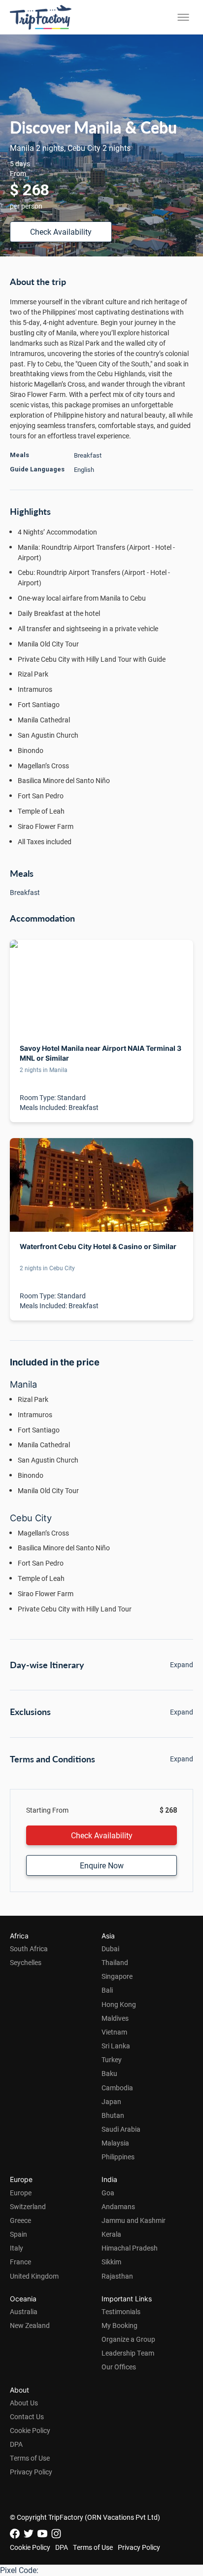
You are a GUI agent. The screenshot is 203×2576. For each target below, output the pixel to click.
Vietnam (114, 2032)
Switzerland (28, 2206)
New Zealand (30, 2325)
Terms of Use (30, 2458)
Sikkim (111, 2262)
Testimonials (121, 2311)
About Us (24, 2403)
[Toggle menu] (183, 17)
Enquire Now (102, 1865)
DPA (16, 2444)
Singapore (117, 1976)
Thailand (115, 1962)
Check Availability (61, 232)
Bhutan (113, 2115)
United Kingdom (34, 2276)
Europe (21, 2193)
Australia (24, 2311)
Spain (18, 2234)
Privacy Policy (31, 2472)
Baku (109, 2073)
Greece (20, 2220)
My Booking (119, 2325)
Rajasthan (117, 2276)
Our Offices (119, 2367)
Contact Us (27, 2416)
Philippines (118, 2157)
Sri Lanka (116, 2046)
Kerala (111, 2234)
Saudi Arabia (121, 2129)
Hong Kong (119, 2004)
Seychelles (26, 1962)
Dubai (110, 1949)
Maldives (115, 2018)
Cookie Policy (30, 2430)
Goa (108, 2193)
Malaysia (115, 2143)
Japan (111, 2101)
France (20, 2262)
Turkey (112, 2059)
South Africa (29, 1949)
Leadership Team (128, 2353)
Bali (107, 1990)
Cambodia (117, 2088)
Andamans (118, 2206)
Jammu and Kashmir (134, 2220)
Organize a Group (128, 2339)
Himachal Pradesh (130, 2248)
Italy (17, 2248)
